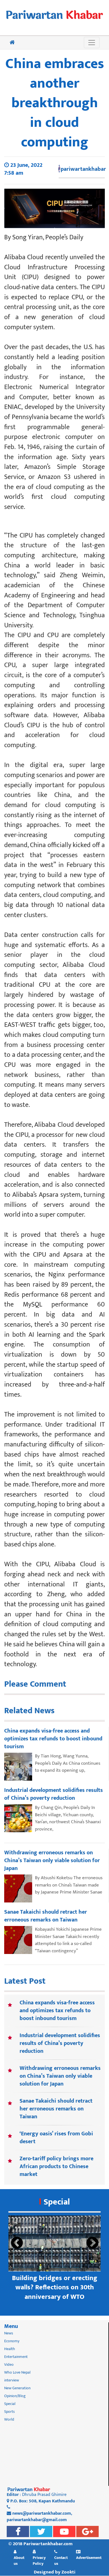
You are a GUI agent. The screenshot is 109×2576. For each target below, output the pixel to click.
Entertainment (16, 2357)
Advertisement (89, 2558)
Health (10, 2349)
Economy (12, 2341)
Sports (10, 2412)
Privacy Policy (39, 2560)
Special (57, 2202)
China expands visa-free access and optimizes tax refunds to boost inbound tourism (57, 2011)
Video (9, 2365)
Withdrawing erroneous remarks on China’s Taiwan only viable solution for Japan (60, 2076)
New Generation (17, 2388)
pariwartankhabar (83, 169)
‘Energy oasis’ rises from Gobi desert (56, 2138)
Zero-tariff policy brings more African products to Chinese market (56, 2166)
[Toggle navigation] (92, 43)
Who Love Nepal (17, 2372)
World (9, 2419)
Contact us (61, 2560)
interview (12, 2380)
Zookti (68, 2572)
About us (19, 2560)
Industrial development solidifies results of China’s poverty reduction (60, 2043)
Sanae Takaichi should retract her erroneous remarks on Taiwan (56, 2109)
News (9, 2333)
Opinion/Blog (15, 2396)
